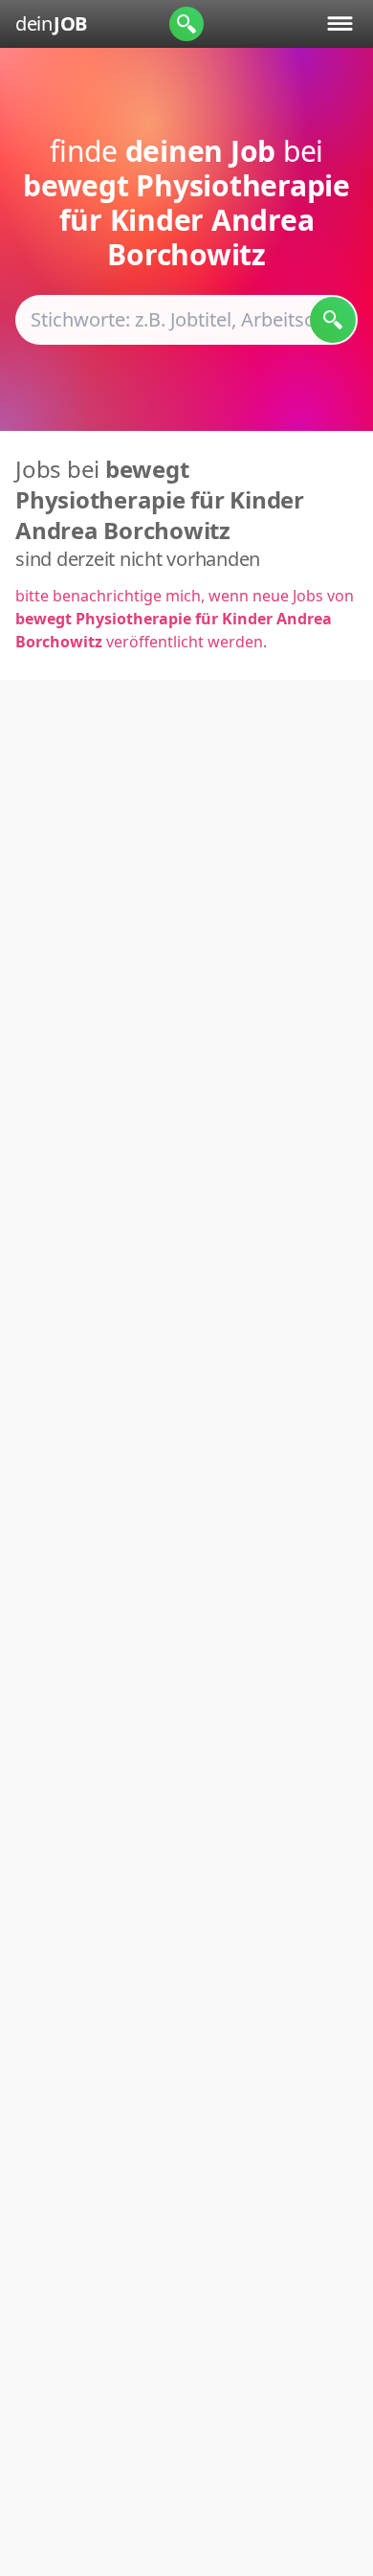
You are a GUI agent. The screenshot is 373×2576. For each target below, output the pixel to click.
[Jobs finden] (333, 320)
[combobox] (186, 320)
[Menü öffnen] (340, 23)
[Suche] (186, 24)
